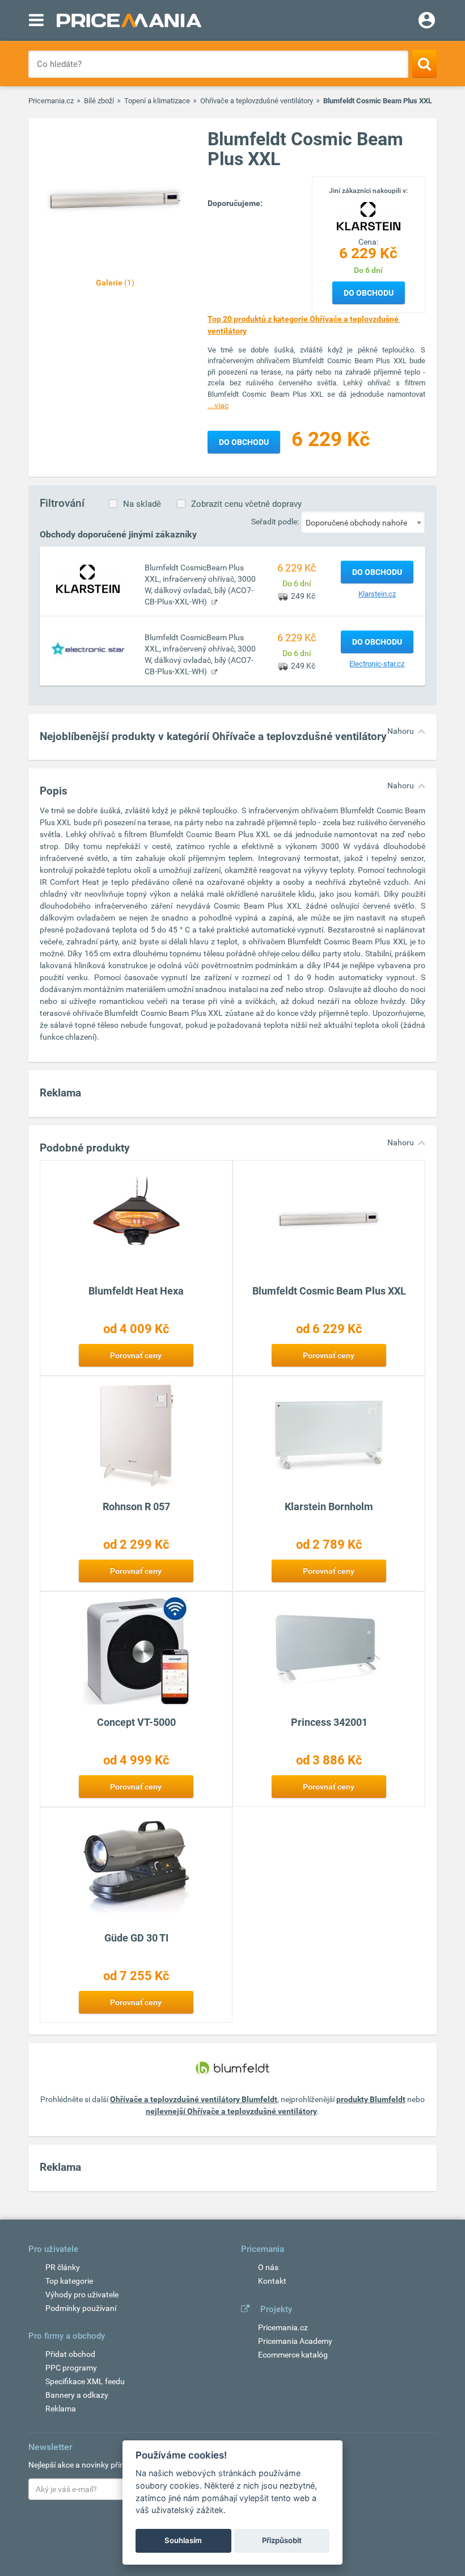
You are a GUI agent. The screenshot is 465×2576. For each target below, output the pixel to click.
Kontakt (272, 2281)
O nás (268, 2267)
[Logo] (369, 216)
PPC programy (71, 2368)
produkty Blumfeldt (371, 2099)
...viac (218, 405)
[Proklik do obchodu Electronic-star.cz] (88, 648)
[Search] (424, 64)
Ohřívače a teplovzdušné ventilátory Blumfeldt (194, 2099)
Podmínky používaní (81, 2308)
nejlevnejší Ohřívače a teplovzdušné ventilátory (231, 2111)
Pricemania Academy (295, 2341)
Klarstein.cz (377, 594)
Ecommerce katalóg (293, 2355)
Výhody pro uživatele (82, 2295)
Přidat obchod (70, 2354)
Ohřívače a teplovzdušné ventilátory (257, 101)
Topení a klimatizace (157, 101)
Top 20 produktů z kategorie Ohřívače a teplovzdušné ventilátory (304, 325)
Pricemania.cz (51, 101)
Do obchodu (369, 293)
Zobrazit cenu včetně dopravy (246, 504)
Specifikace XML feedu (85, 2381)
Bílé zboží (99, 101)
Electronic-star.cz (377, 664)
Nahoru (401, 731)
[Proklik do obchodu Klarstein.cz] (88, 578)
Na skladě (142, 504)
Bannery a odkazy (77, 2395)
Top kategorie (69, 2281)
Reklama (61, 2409)
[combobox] (363, 522)
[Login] (427, 22)
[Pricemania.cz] (129, 20)
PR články (63, 2267)
